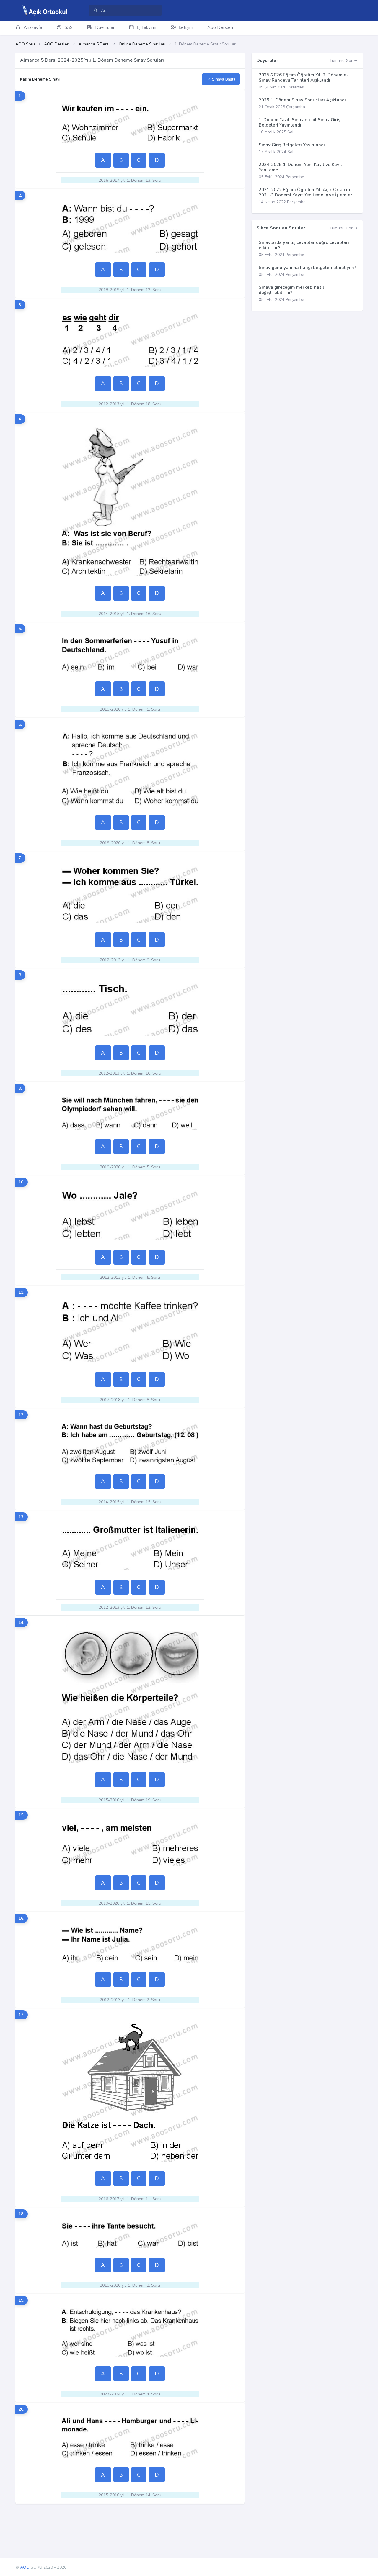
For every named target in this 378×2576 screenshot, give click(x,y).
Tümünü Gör (342, 61)
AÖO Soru (25, 44)
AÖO (25, 2567)
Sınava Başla (223, 79)
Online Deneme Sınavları (142, 44)
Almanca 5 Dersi (94, 44)
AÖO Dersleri (57, 44)
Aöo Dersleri (220, 27)
